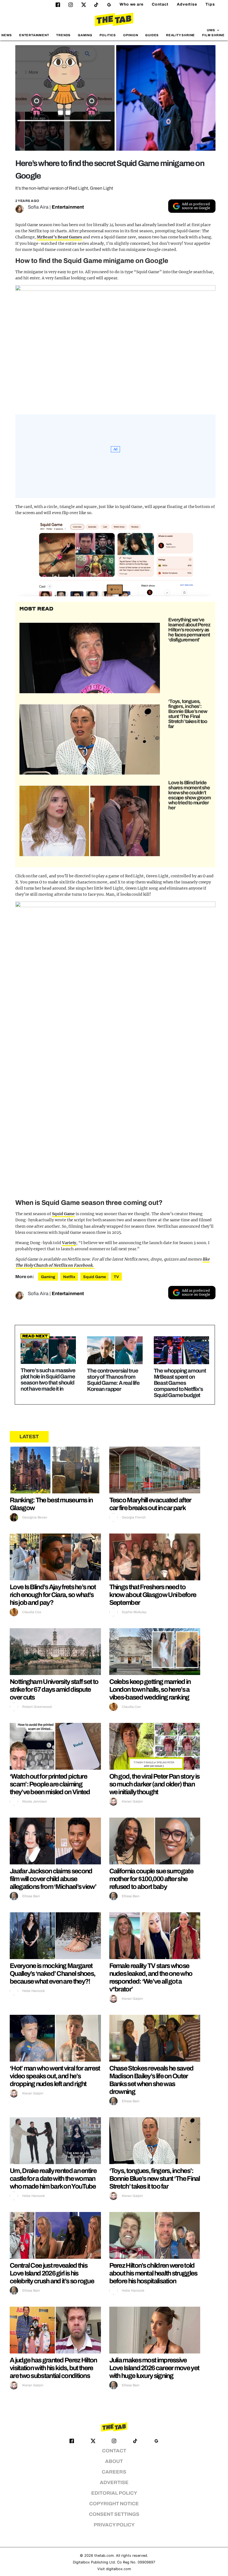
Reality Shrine (180, 35)
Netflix (69, 1277)
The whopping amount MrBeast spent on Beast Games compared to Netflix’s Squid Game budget (180, 1383)
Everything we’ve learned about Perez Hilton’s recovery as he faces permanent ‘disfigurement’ (189, 630)
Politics (108, 35)
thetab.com (104, 2556)
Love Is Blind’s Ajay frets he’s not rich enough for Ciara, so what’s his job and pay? (53, 1595)
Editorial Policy (114, 2493)
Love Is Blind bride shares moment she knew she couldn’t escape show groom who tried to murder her (189, 795)
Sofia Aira (38, 207)
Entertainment (34, 35)
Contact (160, 4)
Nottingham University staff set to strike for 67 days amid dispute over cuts (54, 1689)
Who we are (132, 4)
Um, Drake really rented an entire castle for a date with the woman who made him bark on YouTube (53, 2179)
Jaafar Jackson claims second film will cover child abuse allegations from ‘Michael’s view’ (53, 1879)
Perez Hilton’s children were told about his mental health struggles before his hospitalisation (153, 2273)
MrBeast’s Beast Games (59, 237)
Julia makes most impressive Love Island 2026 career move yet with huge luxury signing (154, 2368)
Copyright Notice (114, 2504)
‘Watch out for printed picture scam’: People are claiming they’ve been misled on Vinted (50, 1784)
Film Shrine (213, 35)
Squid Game (63, 1214)
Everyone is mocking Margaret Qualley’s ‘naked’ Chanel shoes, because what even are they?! (52, 1974)
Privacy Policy (114, 2525)
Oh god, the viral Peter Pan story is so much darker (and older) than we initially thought (154, 1784)
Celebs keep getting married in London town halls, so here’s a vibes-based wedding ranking (150, 1689)
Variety (69, 1243)
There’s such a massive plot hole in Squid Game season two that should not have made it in (48, 1379)
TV (116, 1277)
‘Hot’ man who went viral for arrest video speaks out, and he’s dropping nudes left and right (55, 2076)
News (7, 35)
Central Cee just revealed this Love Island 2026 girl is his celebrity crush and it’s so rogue (52, 2273)
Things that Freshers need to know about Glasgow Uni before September (153, 1595)
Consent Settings (114, 2514)
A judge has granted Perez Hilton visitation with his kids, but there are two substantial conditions (53, 2368)
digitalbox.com (118, 2569)
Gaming (85, 35)
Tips (210, 4)
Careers (114, 2472)
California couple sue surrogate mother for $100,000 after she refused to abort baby (151, 1879)
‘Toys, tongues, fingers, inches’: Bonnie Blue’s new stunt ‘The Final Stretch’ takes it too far (188, 714)
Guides (152, 35)
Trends (63, 35)
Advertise (187, 4)
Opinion (131, 35)
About (114, 2461)
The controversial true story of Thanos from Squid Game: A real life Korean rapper (113, 1380)
